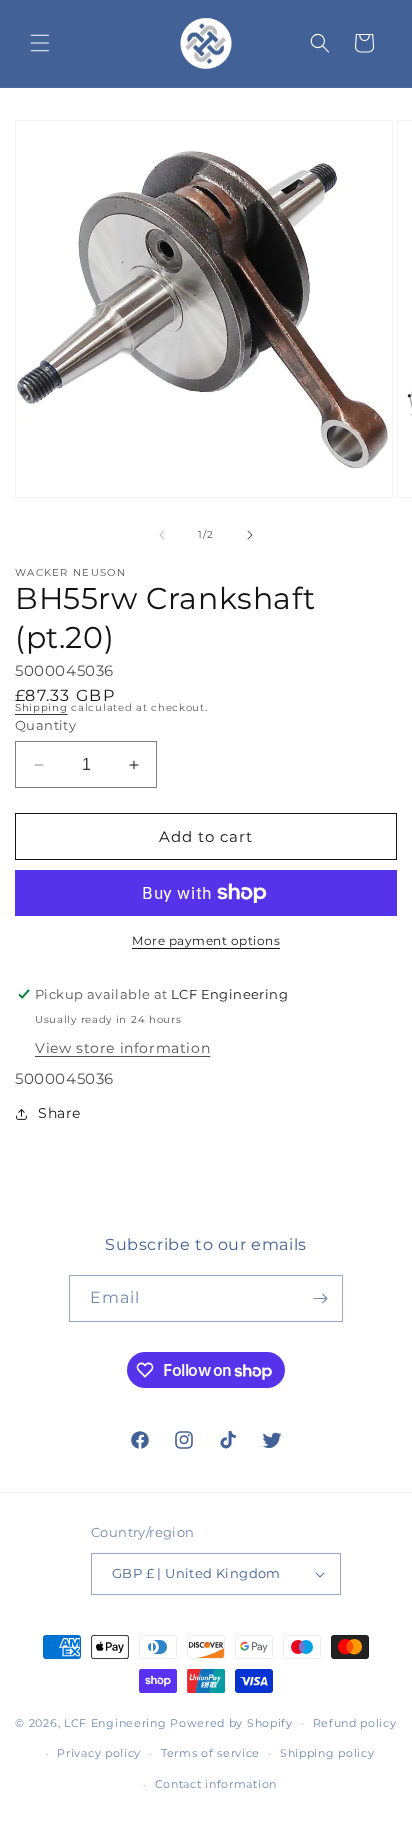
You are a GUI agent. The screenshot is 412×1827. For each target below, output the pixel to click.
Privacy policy (99, 1753)
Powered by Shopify (231, 1723)
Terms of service (210, 1753)
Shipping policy (327, 1753)
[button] (40, 43)
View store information (122, 1048)
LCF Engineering (115, 1723)
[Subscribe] (320, 1298)
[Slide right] (250, 535)
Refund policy (355, 1723)
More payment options (206, 940)
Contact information (216, 1784)
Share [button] (59, 1113)
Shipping (41, 707)
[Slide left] (162, 535)
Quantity (45, 725)
